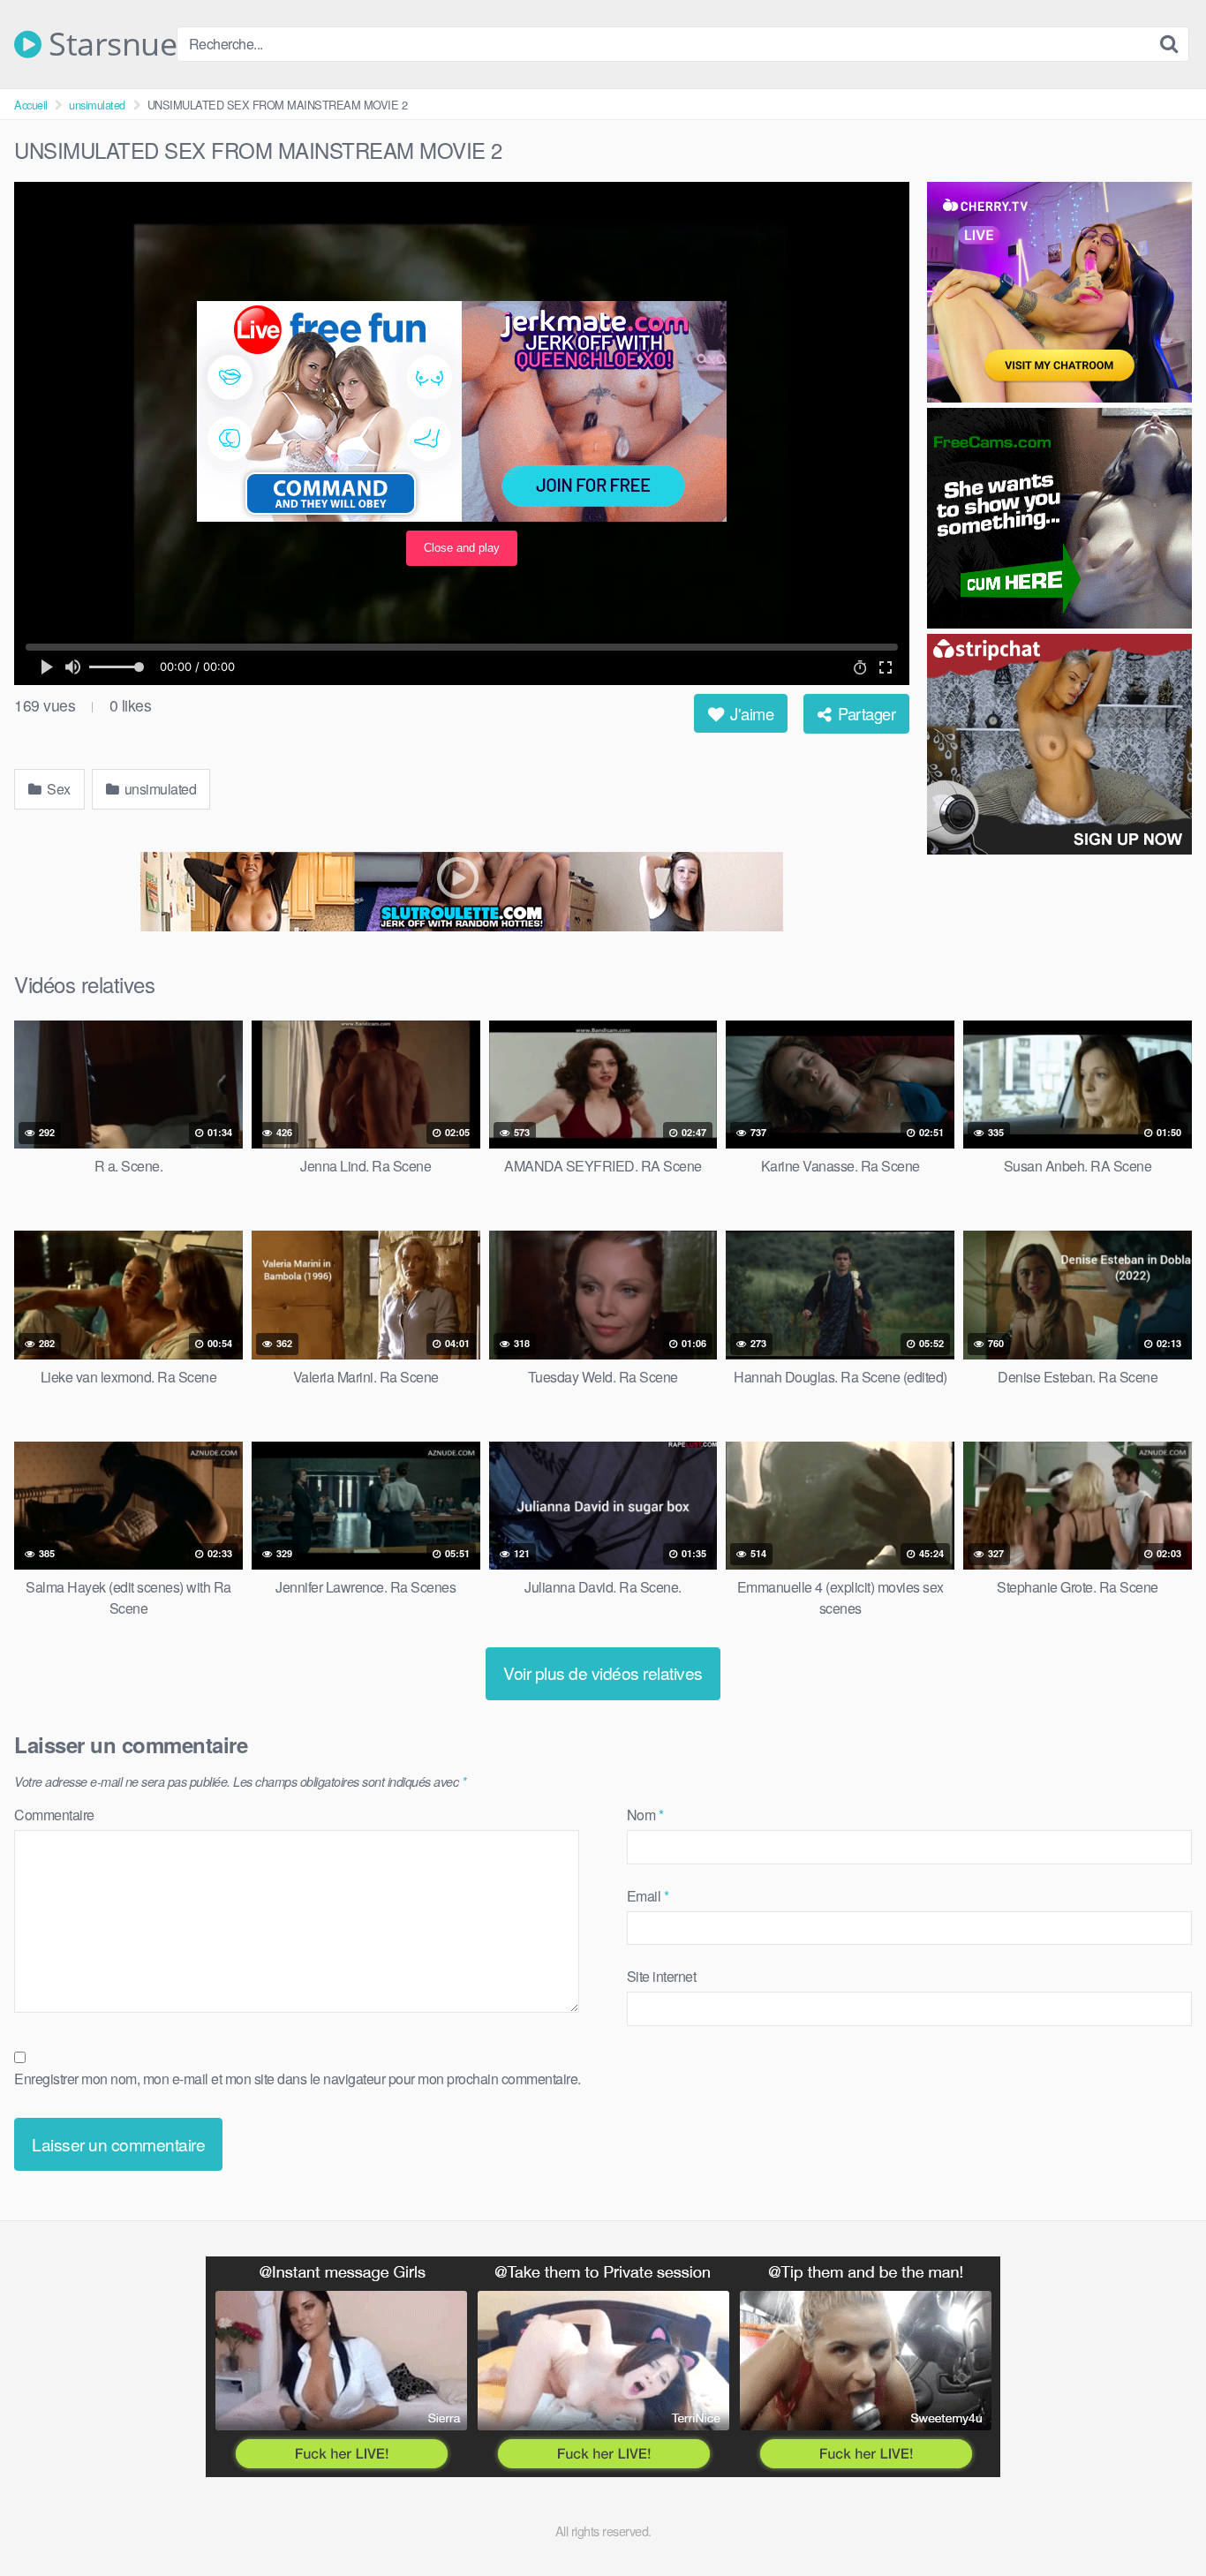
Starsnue (109, 44)
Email (648, 1896)
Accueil (31, 105)
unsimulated (97, 105)
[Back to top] (1157, 2520)
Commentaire (54, 1815)
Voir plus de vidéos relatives (603, 1672)
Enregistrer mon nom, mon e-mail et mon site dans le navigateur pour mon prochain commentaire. (298, 2079)
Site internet (662, 1976)
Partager (865, 713)
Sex (57, 789)
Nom (645, 1815)
